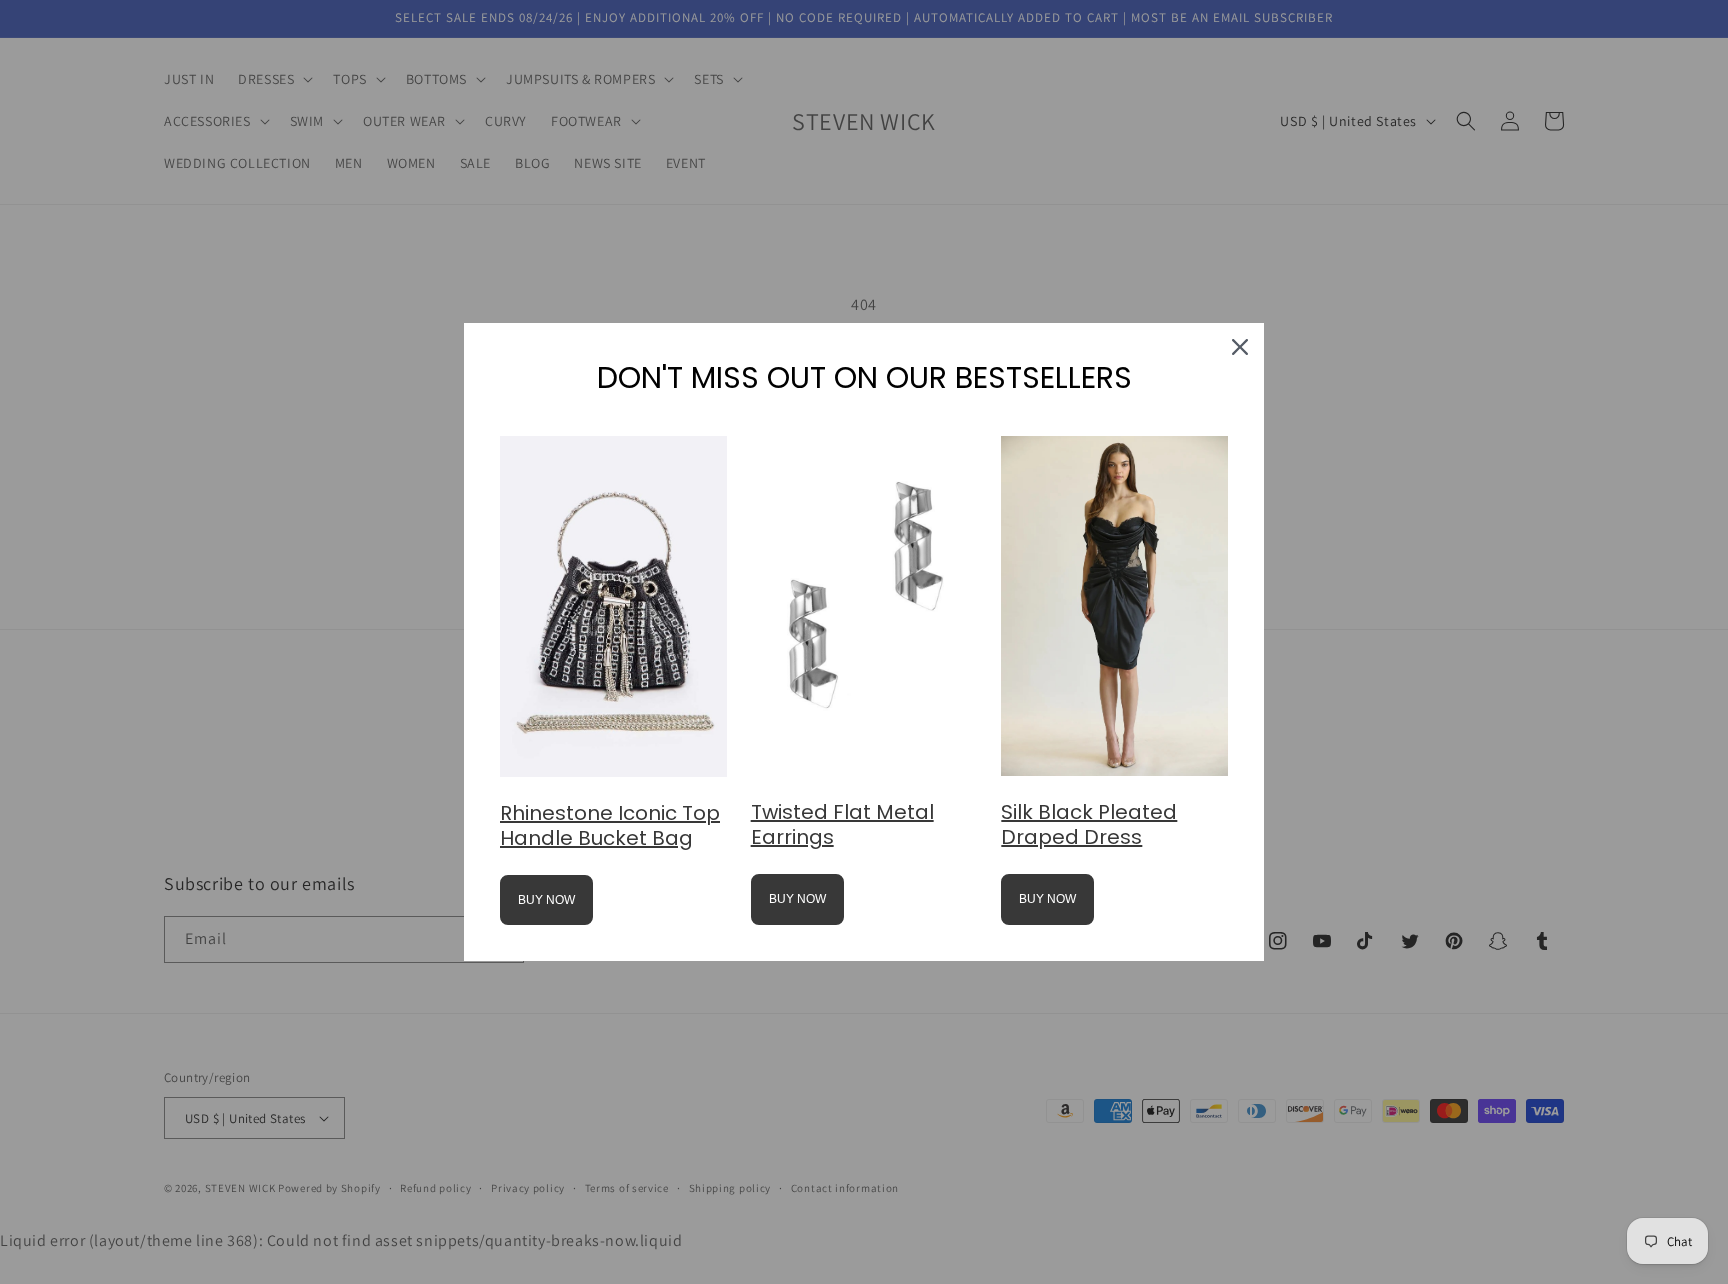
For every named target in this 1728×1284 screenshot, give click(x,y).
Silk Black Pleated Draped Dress (1089, 824)
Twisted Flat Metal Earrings (842, 824)
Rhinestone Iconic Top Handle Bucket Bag (610, 825)
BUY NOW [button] (546, 900)
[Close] (1240, 347)
